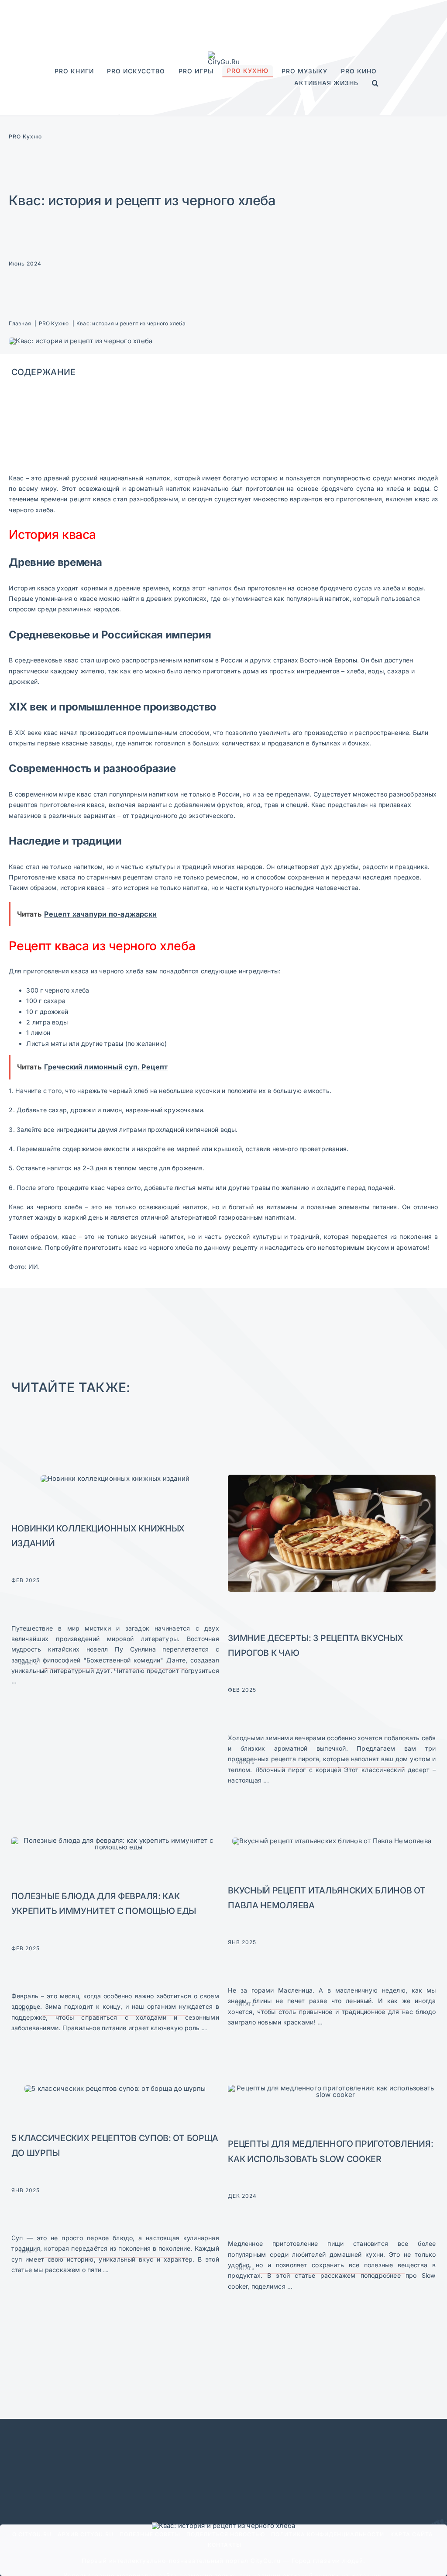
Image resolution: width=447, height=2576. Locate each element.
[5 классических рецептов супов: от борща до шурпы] (115, 2088)
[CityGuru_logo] (223, 55)
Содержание (44, 372)
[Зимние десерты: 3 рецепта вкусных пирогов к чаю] (332, 1478)
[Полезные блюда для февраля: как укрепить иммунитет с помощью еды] (115, 1840)
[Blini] (332, 1841)
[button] (375, 83)
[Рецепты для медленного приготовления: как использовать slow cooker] (332, 2088)
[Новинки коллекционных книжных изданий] (115, 1478)
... (14, 1681)
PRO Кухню (25, 136)
